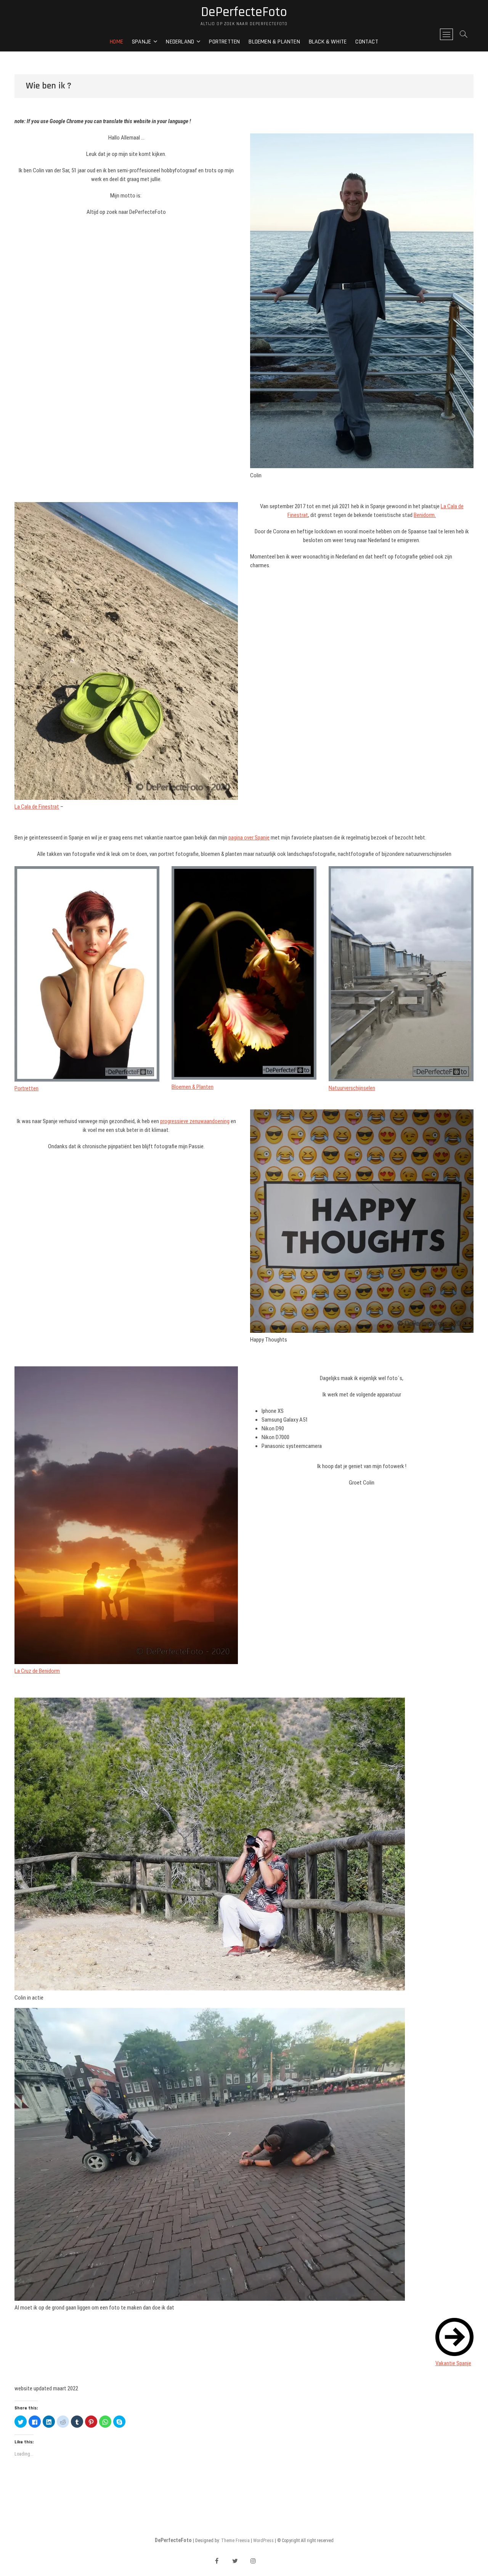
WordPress (263, 2541)
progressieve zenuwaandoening (195, 1121)
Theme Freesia (235, 2541)
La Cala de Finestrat (37, 807)
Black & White (328, 42)
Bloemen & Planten (274, 42)
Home (116, 42)
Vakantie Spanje (453, 2363)
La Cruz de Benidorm (37, 1671)
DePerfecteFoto (244, 12)
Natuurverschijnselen (352, 1088)
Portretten (224, 42)
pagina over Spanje (249, 838)
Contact (367, 42)
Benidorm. (425, 515)
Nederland (180, 42)
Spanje (141, 42)
